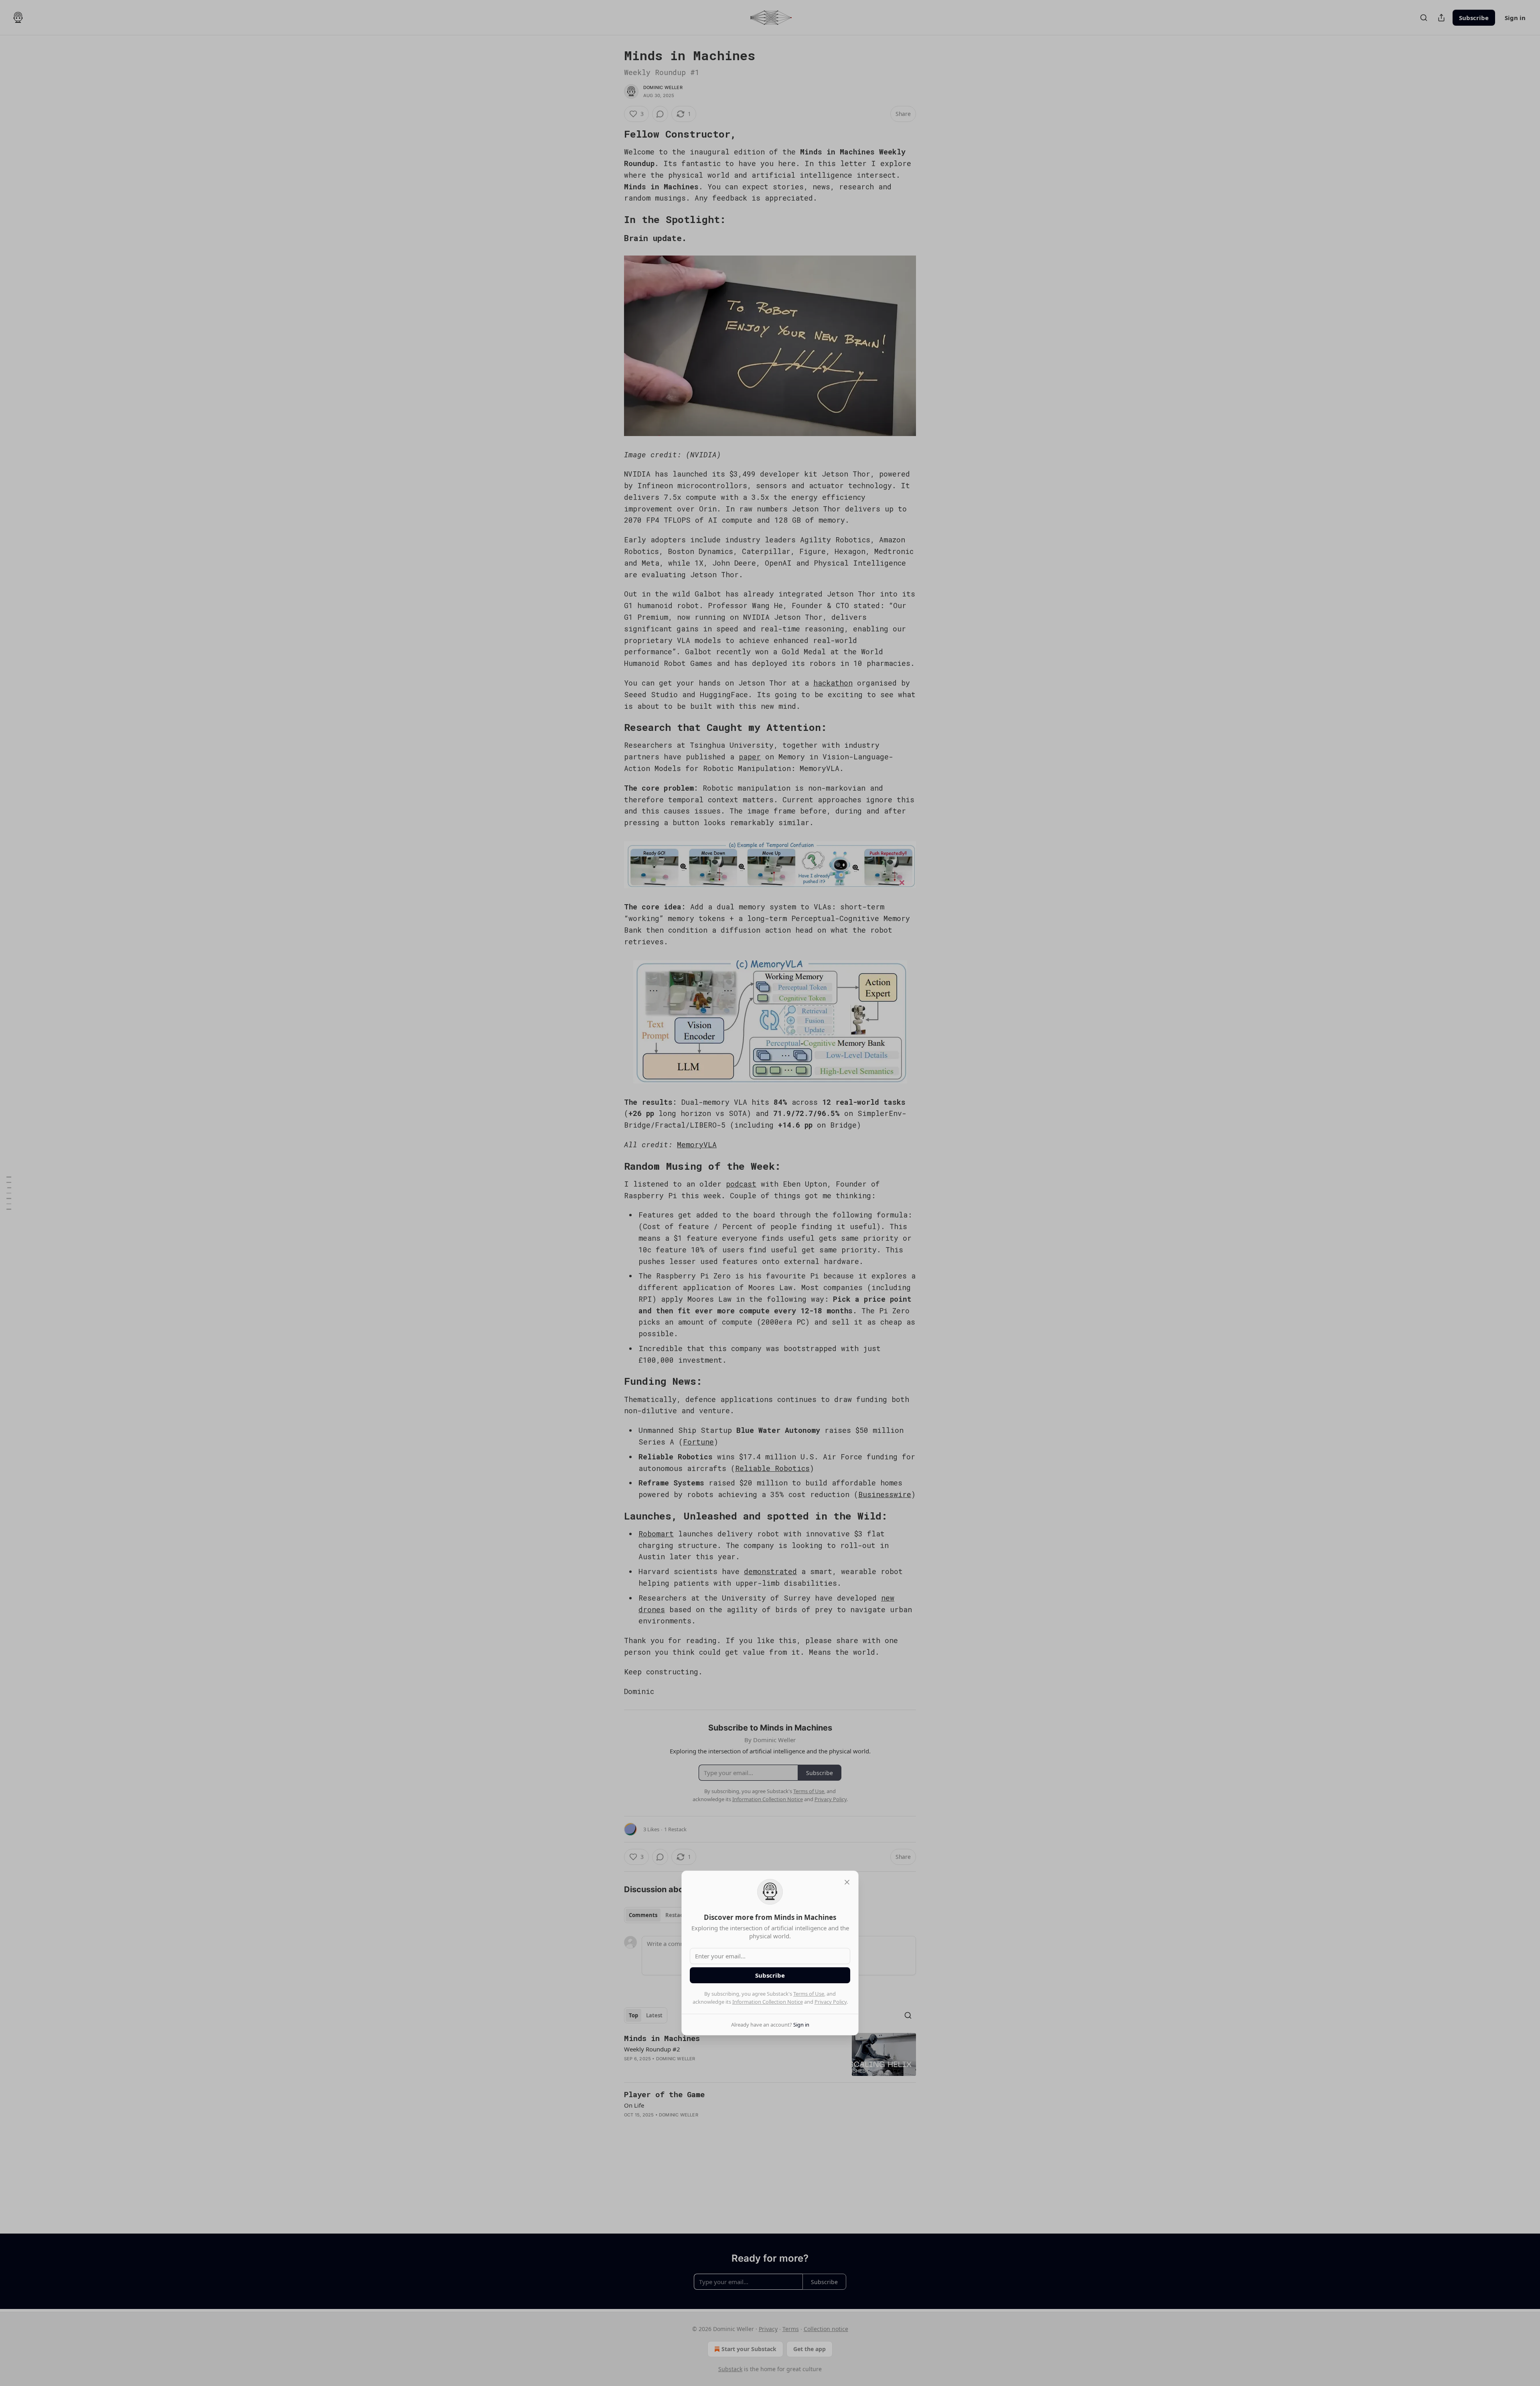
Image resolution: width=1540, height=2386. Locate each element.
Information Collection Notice (768, 2002)
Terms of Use (809, 1994)
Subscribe (770, 1975)
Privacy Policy (831, 2002)
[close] (847, 1882)
